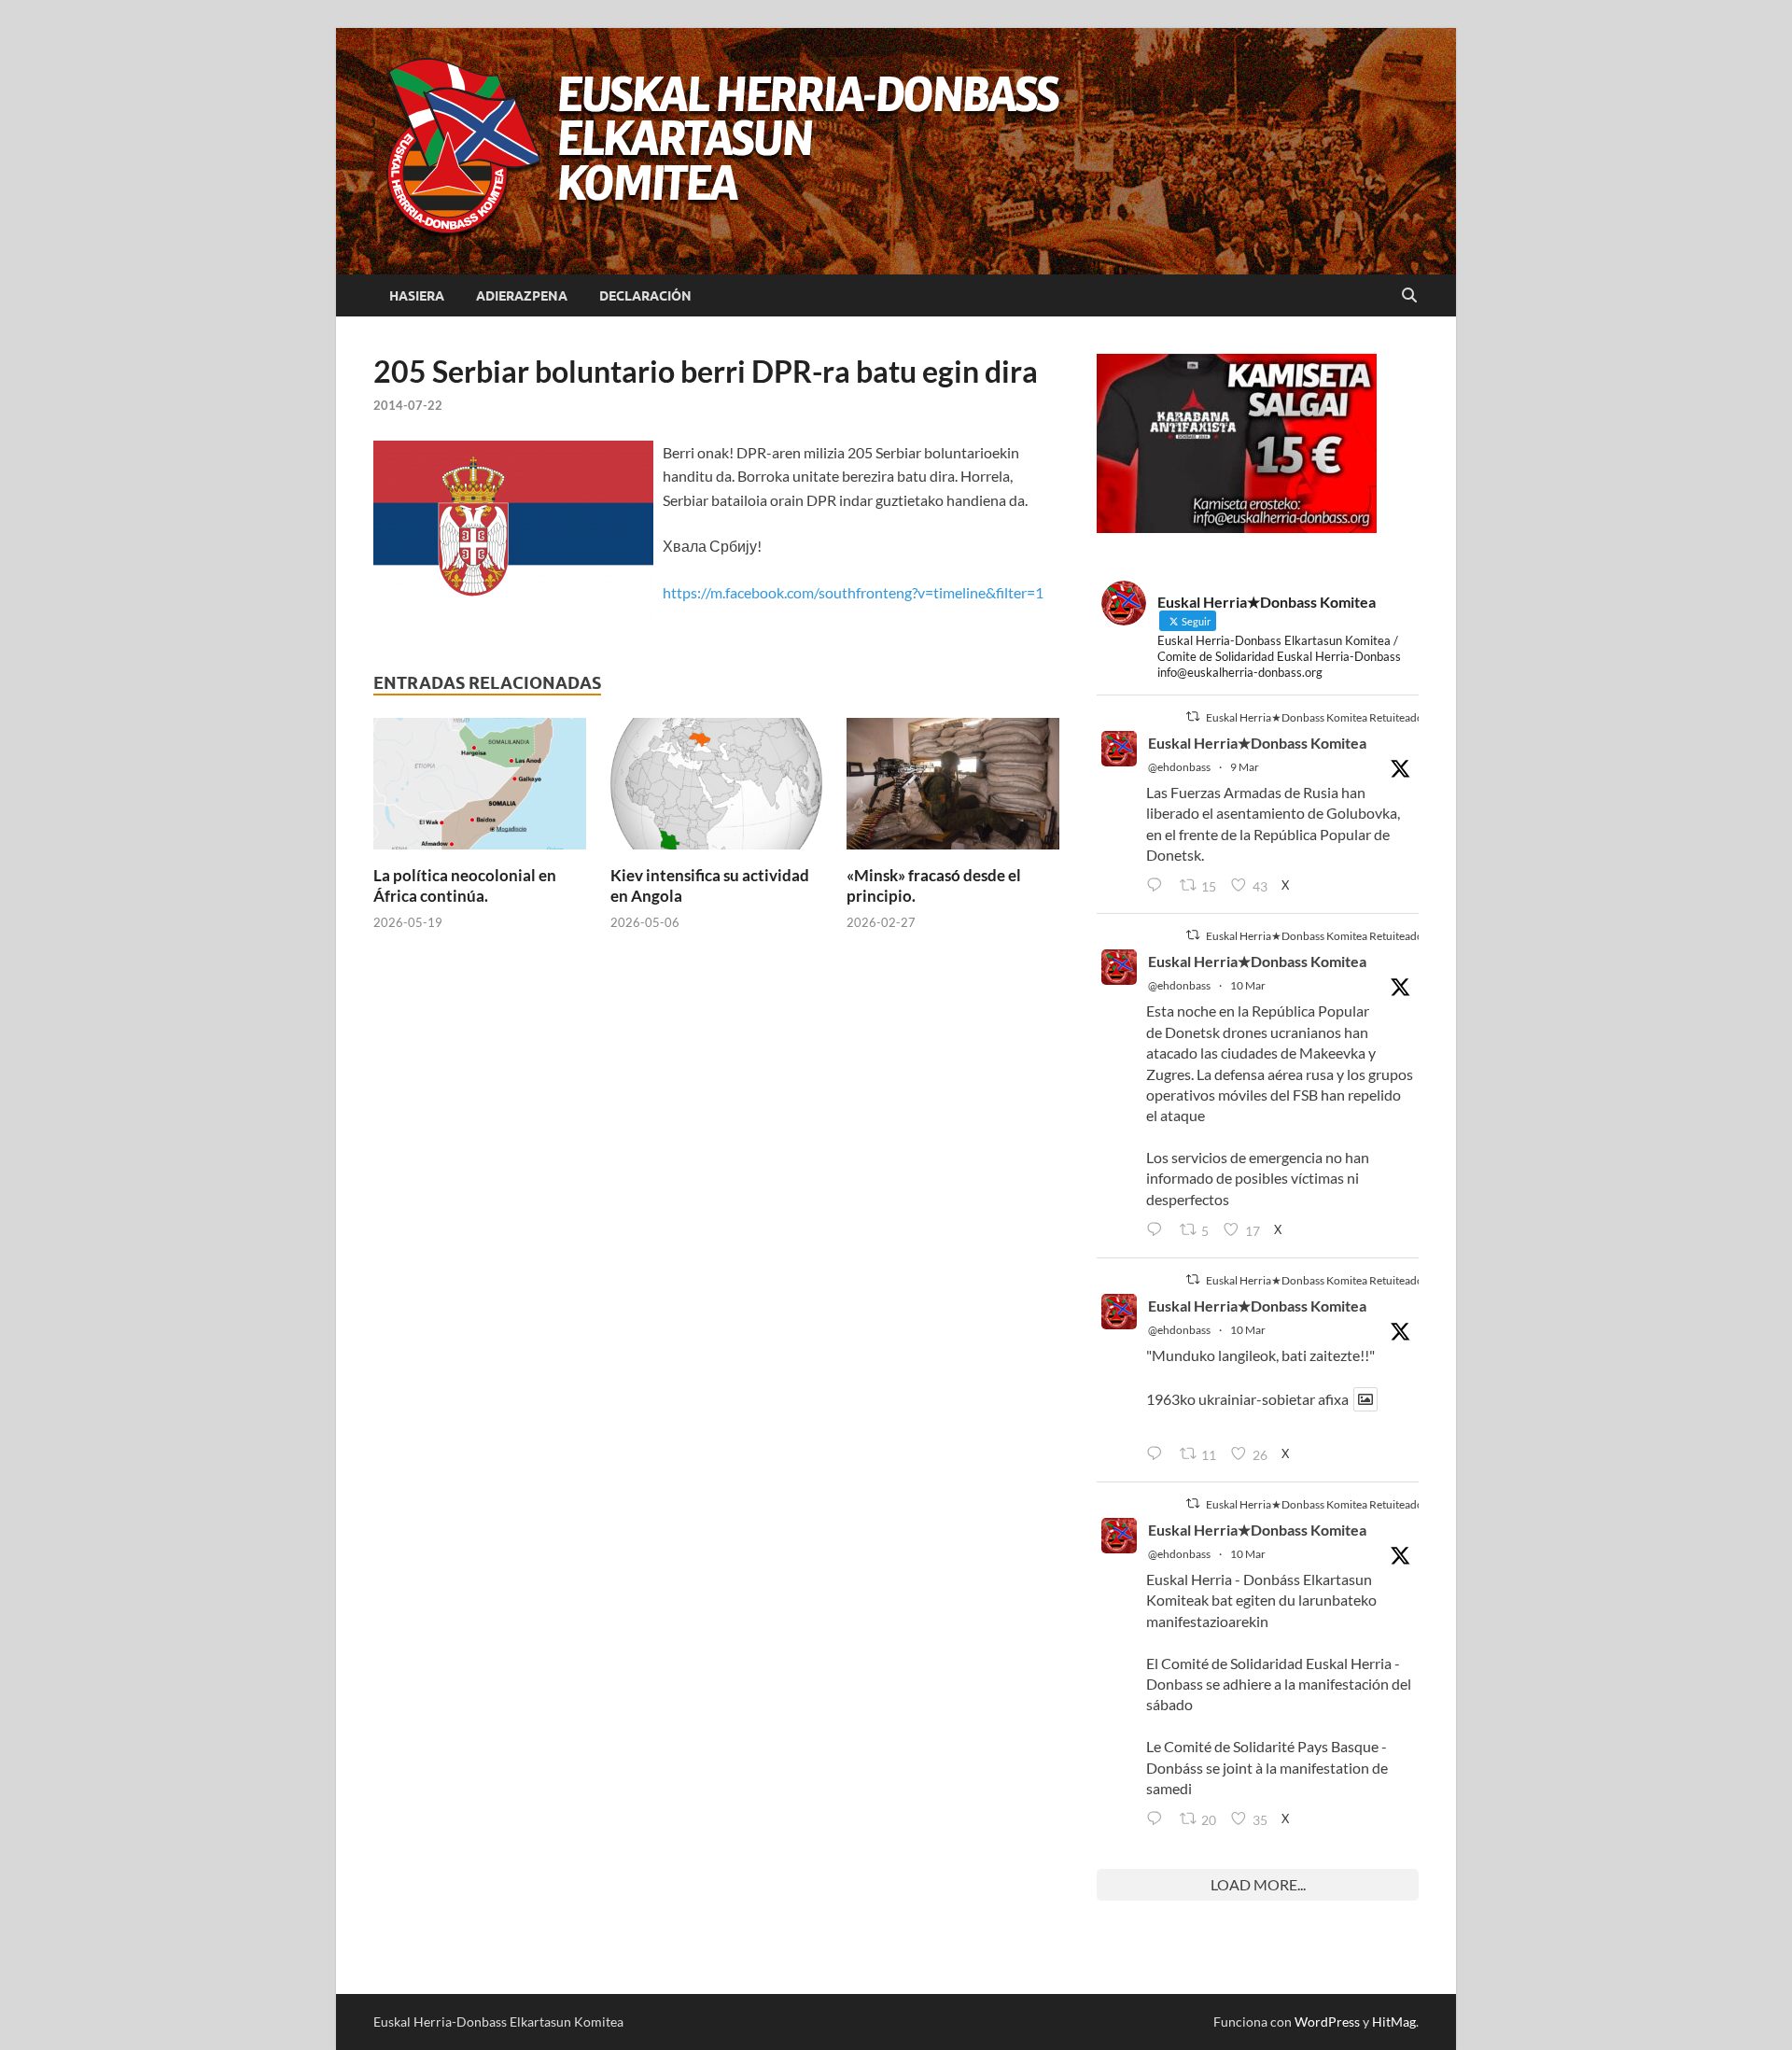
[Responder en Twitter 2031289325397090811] (1158, 1230)
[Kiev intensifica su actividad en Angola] (717, 789)
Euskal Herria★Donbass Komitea (1257, 743)
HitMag (1394, 2022)
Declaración (645, 296)
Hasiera (417, 296)
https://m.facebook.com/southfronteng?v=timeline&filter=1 (853, 592)
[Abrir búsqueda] (1409, 296)
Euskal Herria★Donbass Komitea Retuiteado (1315, 717)
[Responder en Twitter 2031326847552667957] (1158, 1819)
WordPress (1327, 2022)
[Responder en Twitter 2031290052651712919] (1158, 1454)
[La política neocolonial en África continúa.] (480, 789)
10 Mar (1248, 985)
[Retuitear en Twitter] (1193, 716)
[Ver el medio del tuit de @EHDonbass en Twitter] (1365, 1399)
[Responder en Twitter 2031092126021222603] (1158, 886)
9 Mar (1245, 767)
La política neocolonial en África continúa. (465, 885)
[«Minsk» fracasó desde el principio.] (953, 789)
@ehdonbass (1179, 767)
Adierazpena (522, 296)
